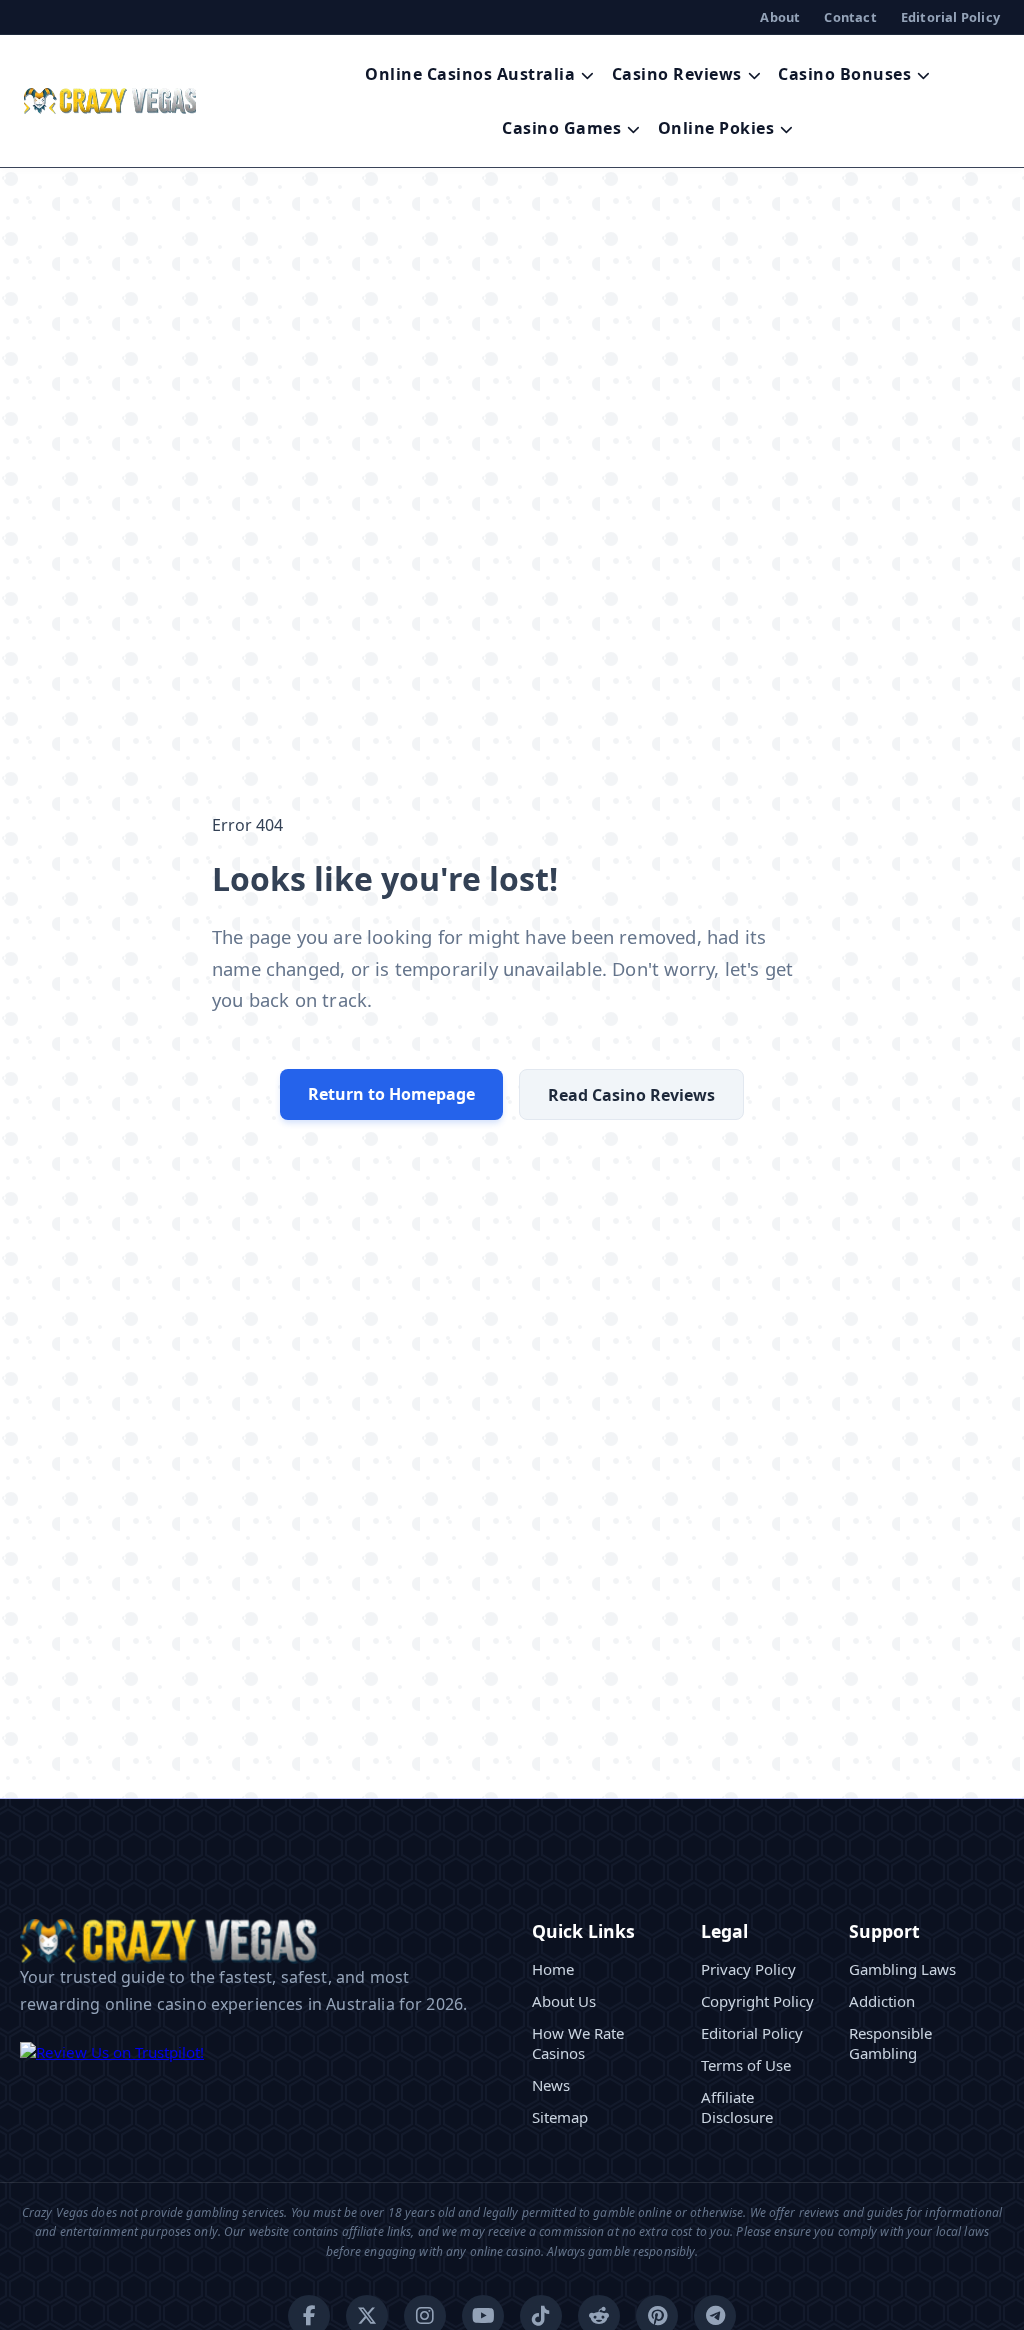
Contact (850, 17)
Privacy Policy (748, 1969)
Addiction (882, 2001)
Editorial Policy (950, 17)
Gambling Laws (902, 1969)
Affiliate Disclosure (737, 2107)
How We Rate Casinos (578, 2043)
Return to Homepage (391, 1094)
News (551, 2085)
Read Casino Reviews (631, 1095)
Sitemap (560, 2117)
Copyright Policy (757, 2001)
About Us (564, 2001)
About (780, 17)
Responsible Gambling (890, 2043)
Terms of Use (746, 2065)
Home (553, 1969)
